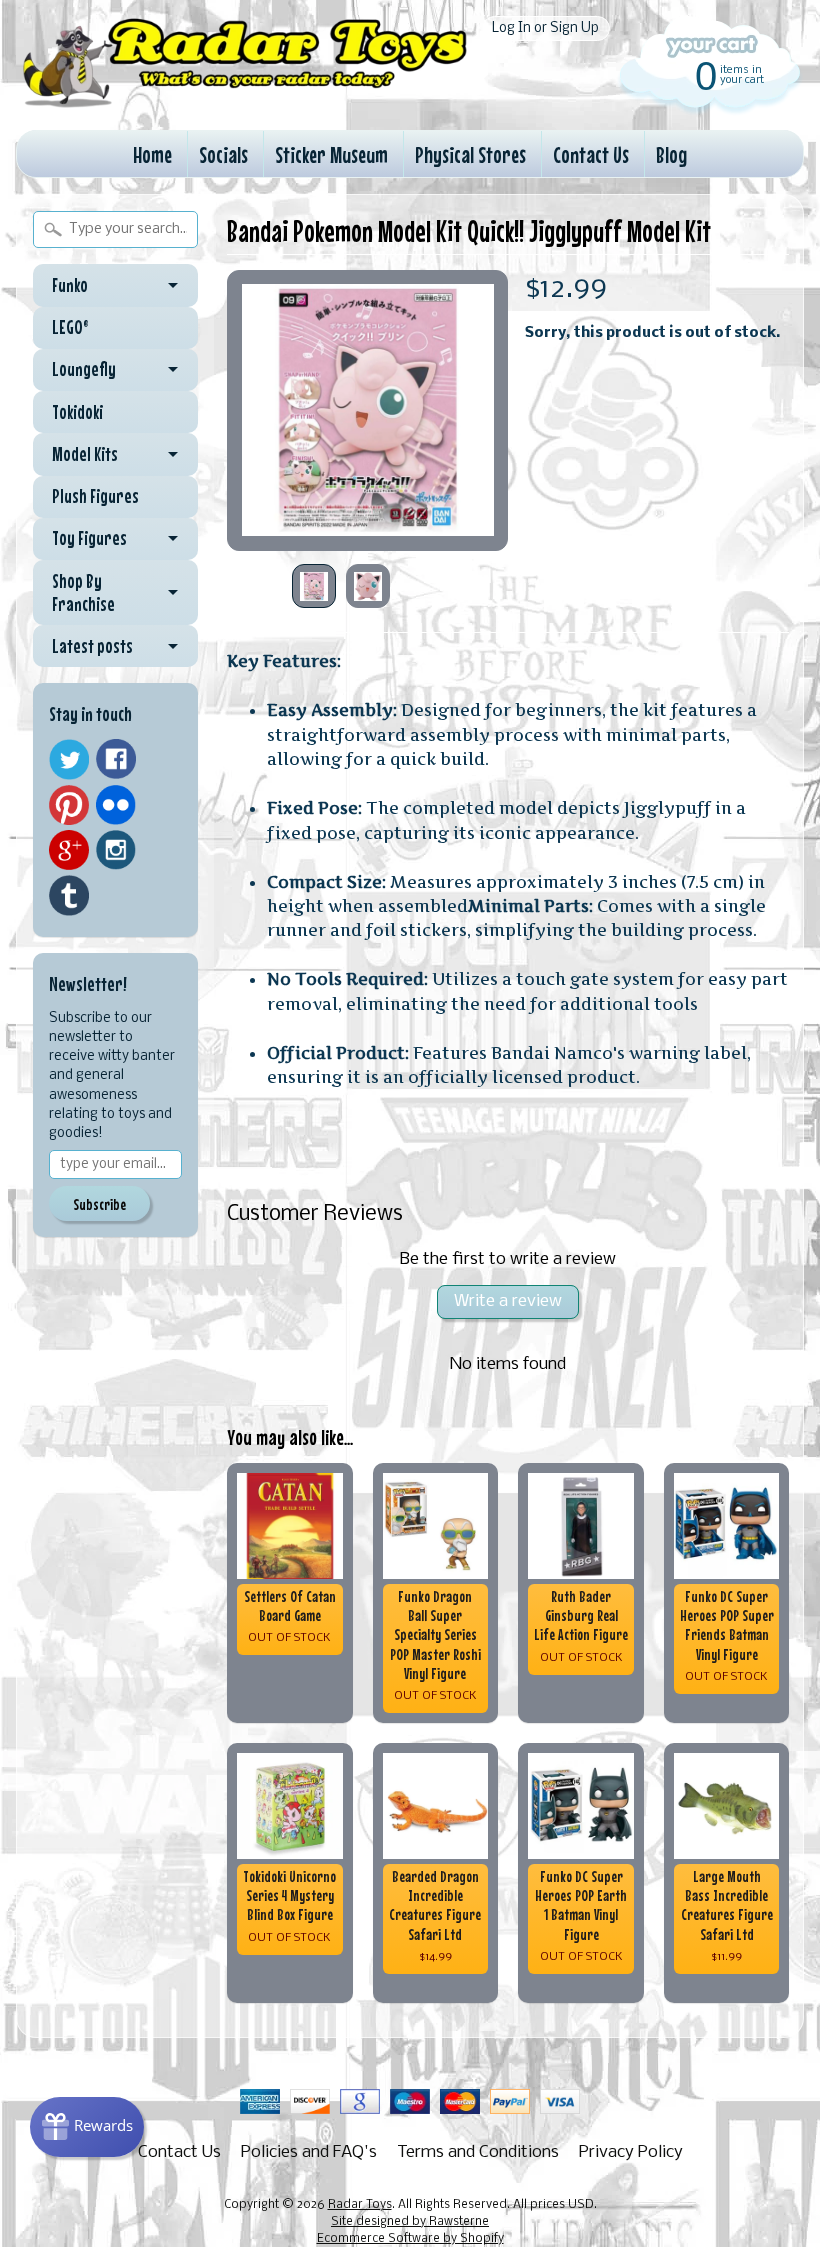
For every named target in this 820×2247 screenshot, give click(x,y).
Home (152, 154)
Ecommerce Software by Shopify (410, 2239)
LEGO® (70, 327)
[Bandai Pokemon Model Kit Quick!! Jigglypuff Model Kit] (314, 586)
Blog (671, 154)
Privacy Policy (631, 2152)
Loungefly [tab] (84, 369)
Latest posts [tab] (92, 646)
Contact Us (591, 154)
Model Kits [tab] (85, 454)
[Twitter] (69, 759)
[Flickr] (116, 805)
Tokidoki (77, 412)
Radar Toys (360, 2205)
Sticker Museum (331, 154)
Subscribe (99, 1204)
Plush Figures (95, 496)
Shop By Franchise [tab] (83, 592)
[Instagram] (116, 850)
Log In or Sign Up (545, 28)
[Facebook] (116, 759)
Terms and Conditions (478, 2152)
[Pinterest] (69, 805)
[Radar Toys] (245, 100)
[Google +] (69, 850)
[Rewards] (87, 2127)
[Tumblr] (69, 895)
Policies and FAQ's (309, 2152)
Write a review (508, 1301)
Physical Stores (470, 154)
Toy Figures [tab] (89, 538)
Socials (223, 154)
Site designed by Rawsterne (410, 2222)
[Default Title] (367, 410)
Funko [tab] (70, 285)
